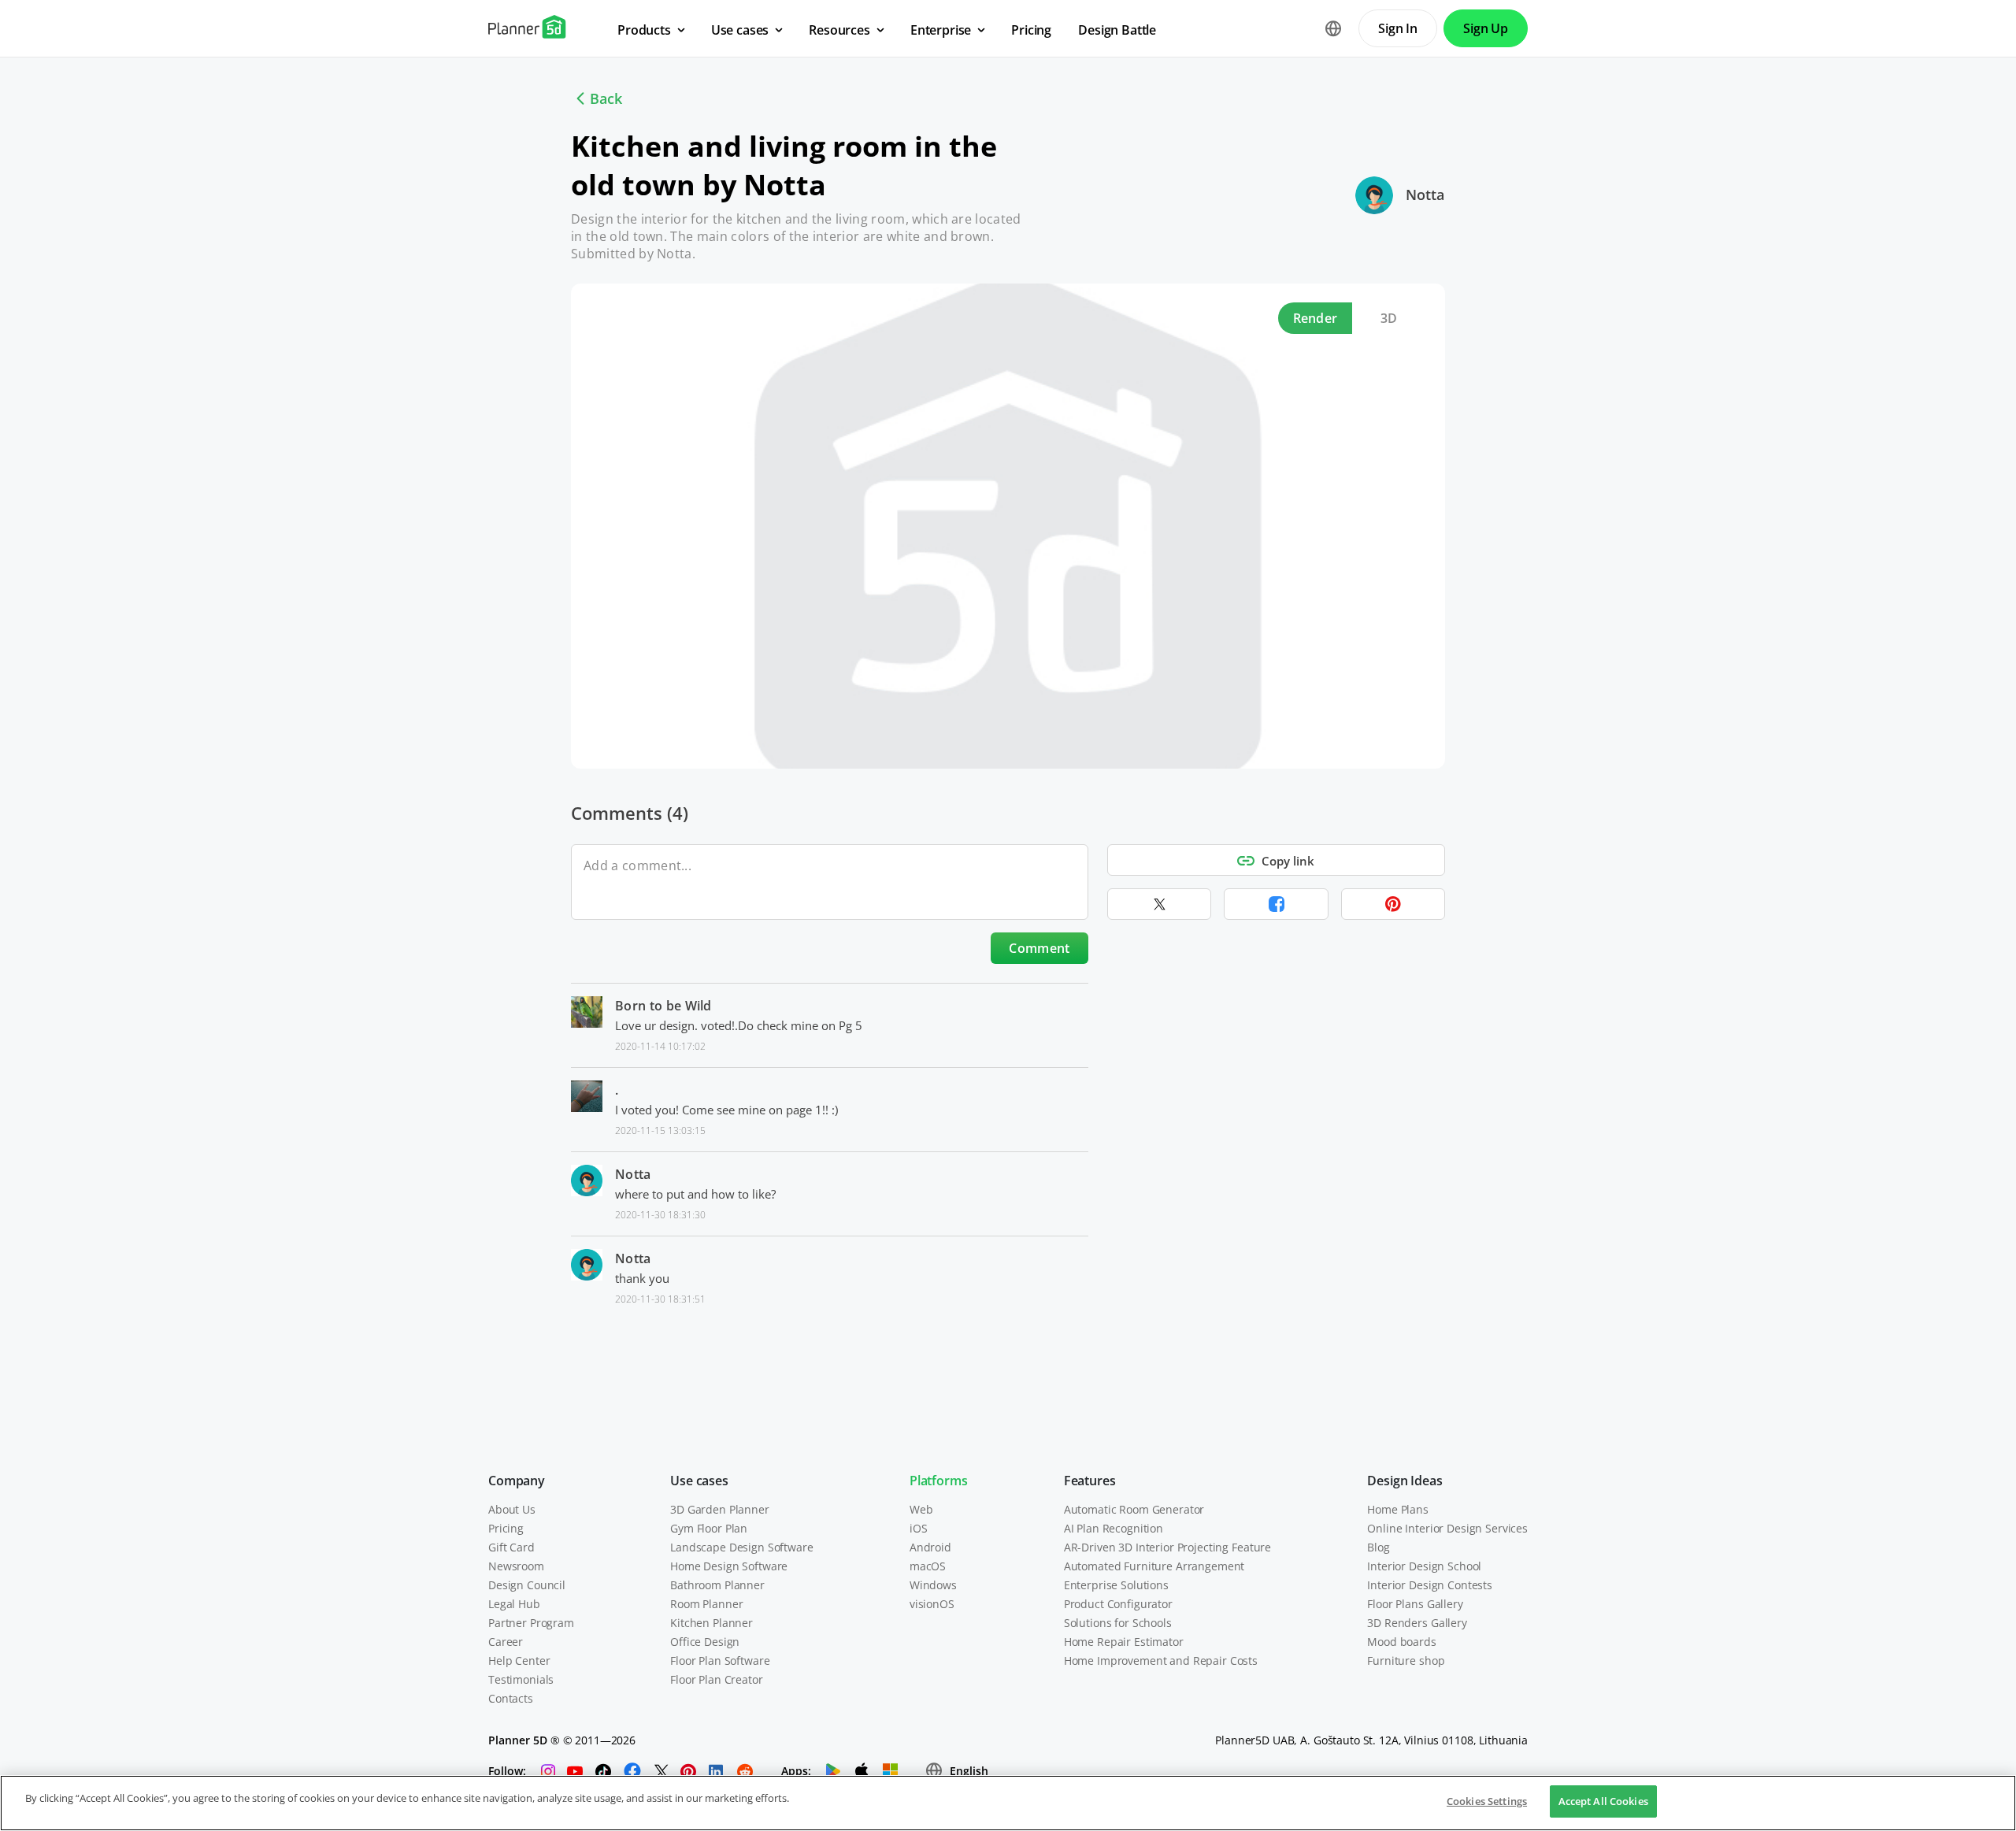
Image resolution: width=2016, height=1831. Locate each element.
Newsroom (516, 1566)
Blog (1378, 1547)
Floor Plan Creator (716, 1679)
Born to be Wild (663, 1006)
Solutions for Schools (1118, 1623)
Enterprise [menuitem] (941, 30)
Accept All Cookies (1603, 1801)
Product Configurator (1118, 1604)
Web (921, 1509)
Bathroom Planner (717, 1585)
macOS (928, 1566)
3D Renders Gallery (1417, 1623)
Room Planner (706, 1604)
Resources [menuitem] (839, 30)
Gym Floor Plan (709, 1528)
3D (1389, 318)
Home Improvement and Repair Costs (1161, 1661)
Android (930, 1547)
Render (1316, 318)
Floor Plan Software (720, 1661)
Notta (1425, 195)
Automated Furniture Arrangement (1154, 1566)
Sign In (1398, 28)
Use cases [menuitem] (740, 30)
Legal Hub (514, 1604)
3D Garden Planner (720, 1509)
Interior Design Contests (1430, 1585)
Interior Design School (1424, 1566)
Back (606, 98)
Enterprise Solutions (1116, 1585)
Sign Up (1486, 28)
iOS (919, 1528)
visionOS (932, 1604)
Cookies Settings (1487, 1801)
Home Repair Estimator (1124, 1642)
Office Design (705, 1642)
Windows (933, 1585)
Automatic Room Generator (1134, 1509)
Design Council (527, 1585)
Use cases (699, 1481)
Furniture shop (1406, 1661)
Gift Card (511, 1547)
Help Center (519, 1661)
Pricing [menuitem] (1031, 30)
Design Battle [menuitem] (1117, 30)
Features (1090, 1481)
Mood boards (1401, 1642)
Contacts (511, 1698)
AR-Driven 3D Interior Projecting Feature (1167, 1547)
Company (517, 1481)
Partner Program (531, 1623)
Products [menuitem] (644, 30)
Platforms (939, 1481)
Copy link (1288, 861)
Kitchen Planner (712, 1623)
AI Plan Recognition (1114, 1528)
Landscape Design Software (742, 1547)
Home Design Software (729, 1566)
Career (506, 1642)
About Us (512, 1509)
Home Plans (1398, 1509)
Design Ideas (1405, 1481)
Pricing (506, 1528)
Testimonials (521, 1679)
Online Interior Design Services (1447, 1528)
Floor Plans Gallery (1415, 1604)
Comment (1039, 948)
